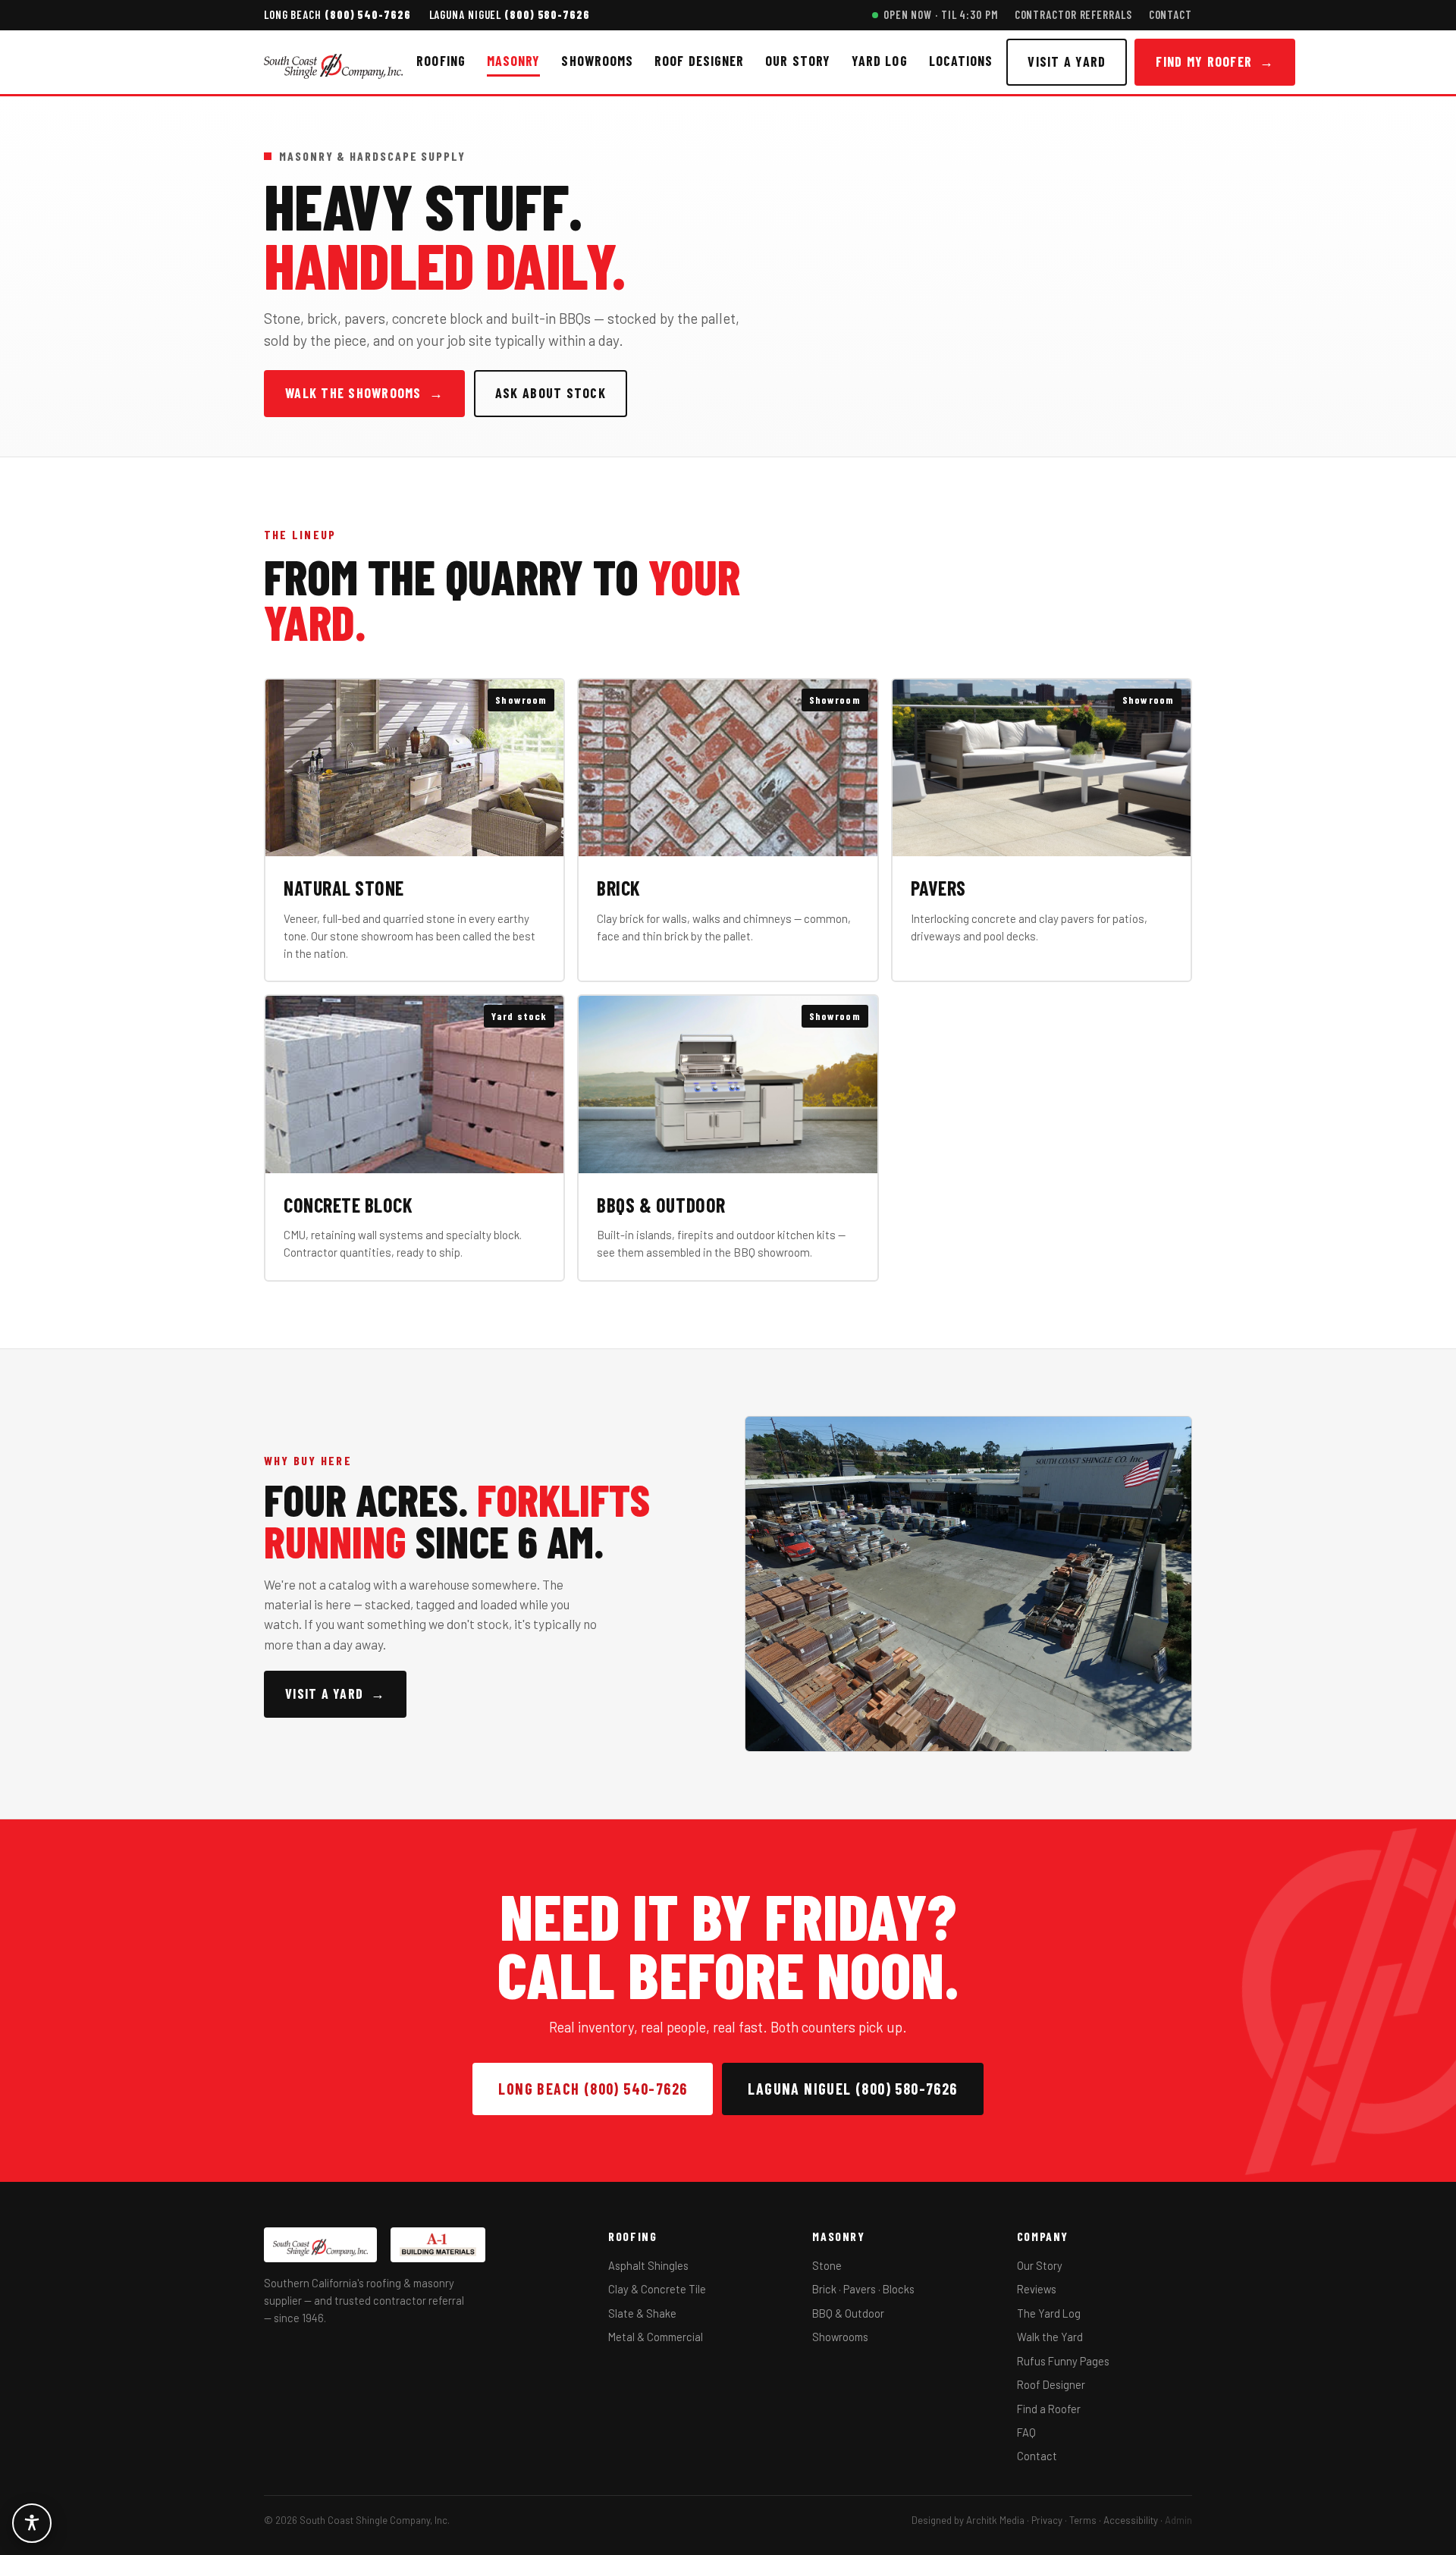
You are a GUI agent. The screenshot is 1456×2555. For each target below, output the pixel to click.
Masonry (514, 61)
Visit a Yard (1067, 61)
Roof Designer (699, 61)
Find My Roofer (1215, 61)
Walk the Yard (1050, 2337)
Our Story (798, 61)
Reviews (1037, 2289)
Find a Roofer (1049, 2409)
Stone (827, 2265)
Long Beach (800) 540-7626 (593, 2089)
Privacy (1047, 2520)
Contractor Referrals (1073, 14)
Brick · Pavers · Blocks (863, 2289)
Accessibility (1131, 2520)
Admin (1178, 2520)
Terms (1083, 2520)
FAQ (1026, 2432)
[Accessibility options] (32, 2523)
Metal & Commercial (656, 2337)
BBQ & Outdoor (848, 2313)
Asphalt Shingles (648, 2265)
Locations (961, 61)
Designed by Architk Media (968, 2520)
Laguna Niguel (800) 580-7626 (852, 2089)
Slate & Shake (642, 2313)
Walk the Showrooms (364, 393)
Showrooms (597, 61)
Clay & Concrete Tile (657, 2289)
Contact (1170, 14)
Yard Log (880, 61)
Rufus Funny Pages (1063, 2361)
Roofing (441, 61)
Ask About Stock (551, 393)
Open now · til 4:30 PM (941, 14)
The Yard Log (1049, 2313)
